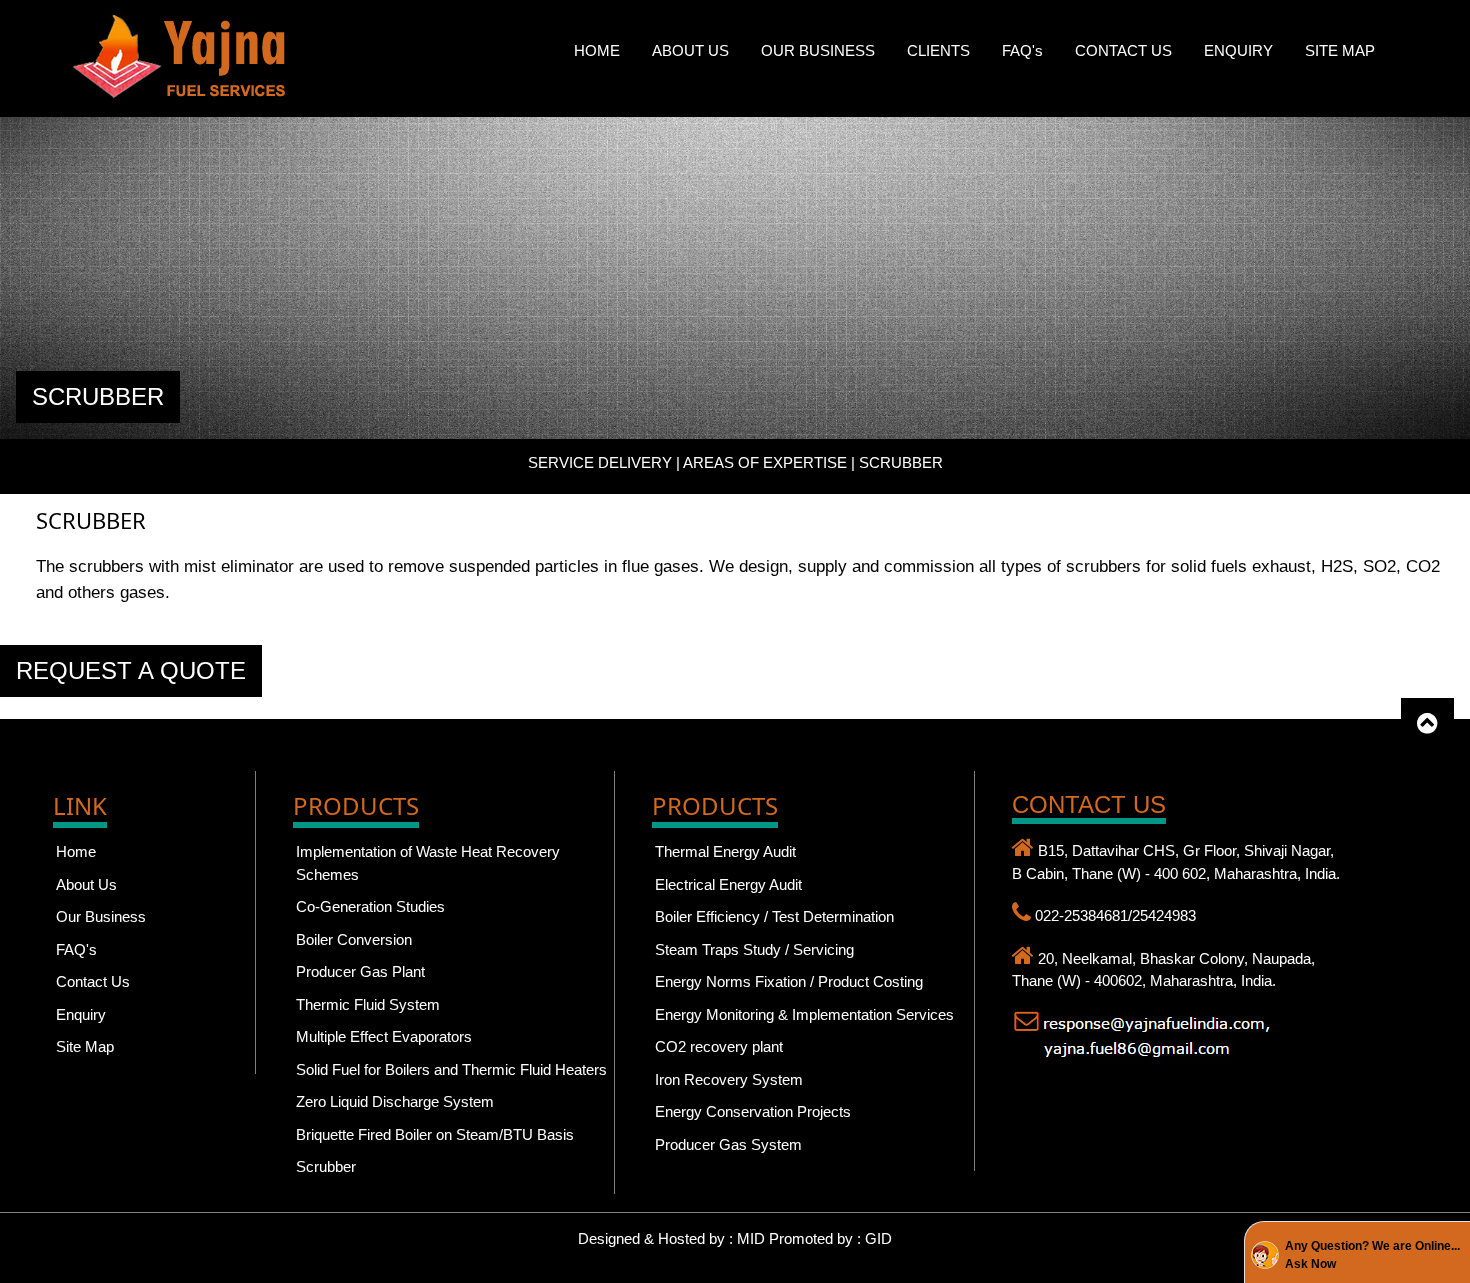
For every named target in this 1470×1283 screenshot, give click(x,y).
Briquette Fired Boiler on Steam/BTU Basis (435, 1134)
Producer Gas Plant (360, 971)
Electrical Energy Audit (728, 884)
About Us (86, 884)
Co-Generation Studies (370, 906)
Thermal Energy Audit (725, 851)
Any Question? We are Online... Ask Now (1372, 1255)
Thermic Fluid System (368, 1004)
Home (76, 851)
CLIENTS (938, 50)
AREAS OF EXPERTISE (765, 462)
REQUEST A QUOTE (131, 670)
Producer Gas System (728, 1144)
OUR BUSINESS (818, 50)
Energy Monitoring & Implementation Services (804, 1014)
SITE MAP (1340, 50)
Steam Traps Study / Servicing (754, 949)
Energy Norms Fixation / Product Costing (789, 981)
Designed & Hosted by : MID (673, 1238)
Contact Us (93, 981)
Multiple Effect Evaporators (384, 1036)
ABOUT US (690, 50)
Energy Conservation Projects (753, 1111)
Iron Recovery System (729, 1079)
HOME (597, 50)
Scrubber (326, 1166)
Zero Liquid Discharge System (395, 1101)
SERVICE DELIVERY (600, 462)
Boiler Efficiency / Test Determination (774, 916)
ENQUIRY (1238, 50)
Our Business (101, 916)
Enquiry (81, 1014)
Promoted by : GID (830, 1238)
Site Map (85, 1046)
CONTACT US (1123, 50)
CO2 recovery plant (719, 1046)
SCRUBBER (98, 396)
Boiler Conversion (354, 939)
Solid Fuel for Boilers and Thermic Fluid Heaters (451, 1069)
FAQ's (1022, 50)
